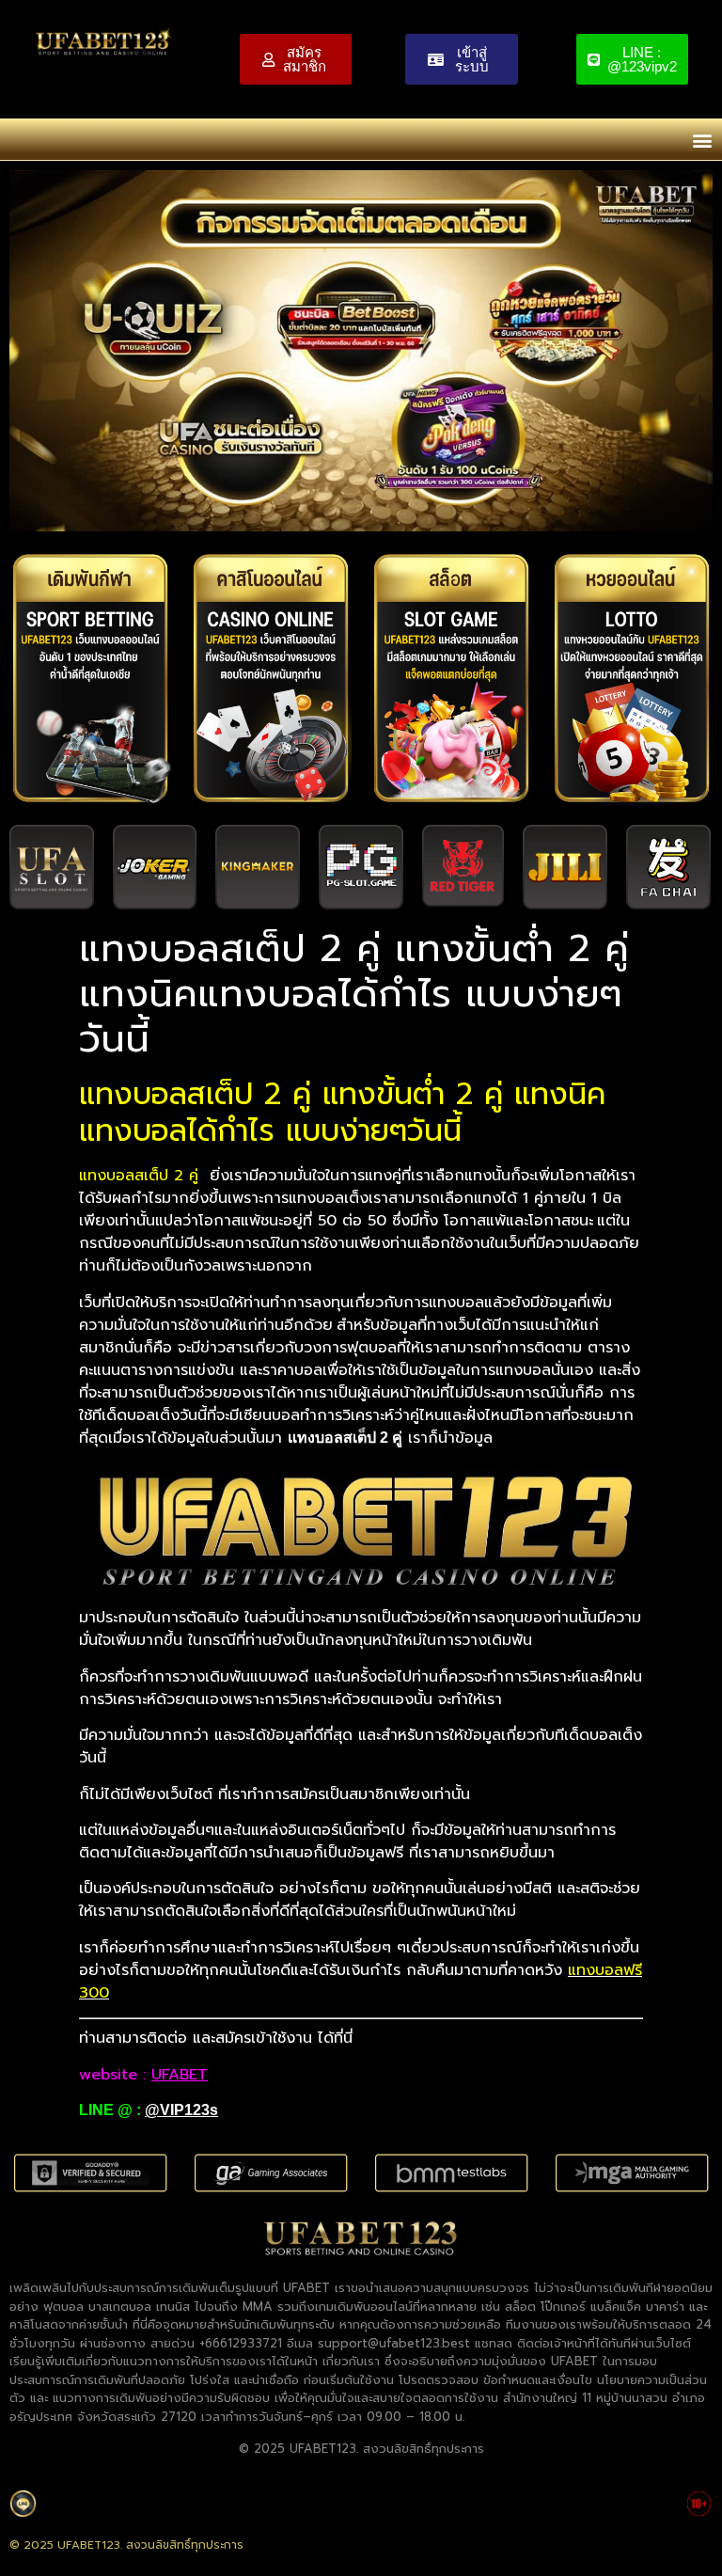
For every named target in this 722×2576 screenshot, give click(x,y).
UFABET (180, 2075)
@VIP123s (181, 2110)
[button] (702, 140)
